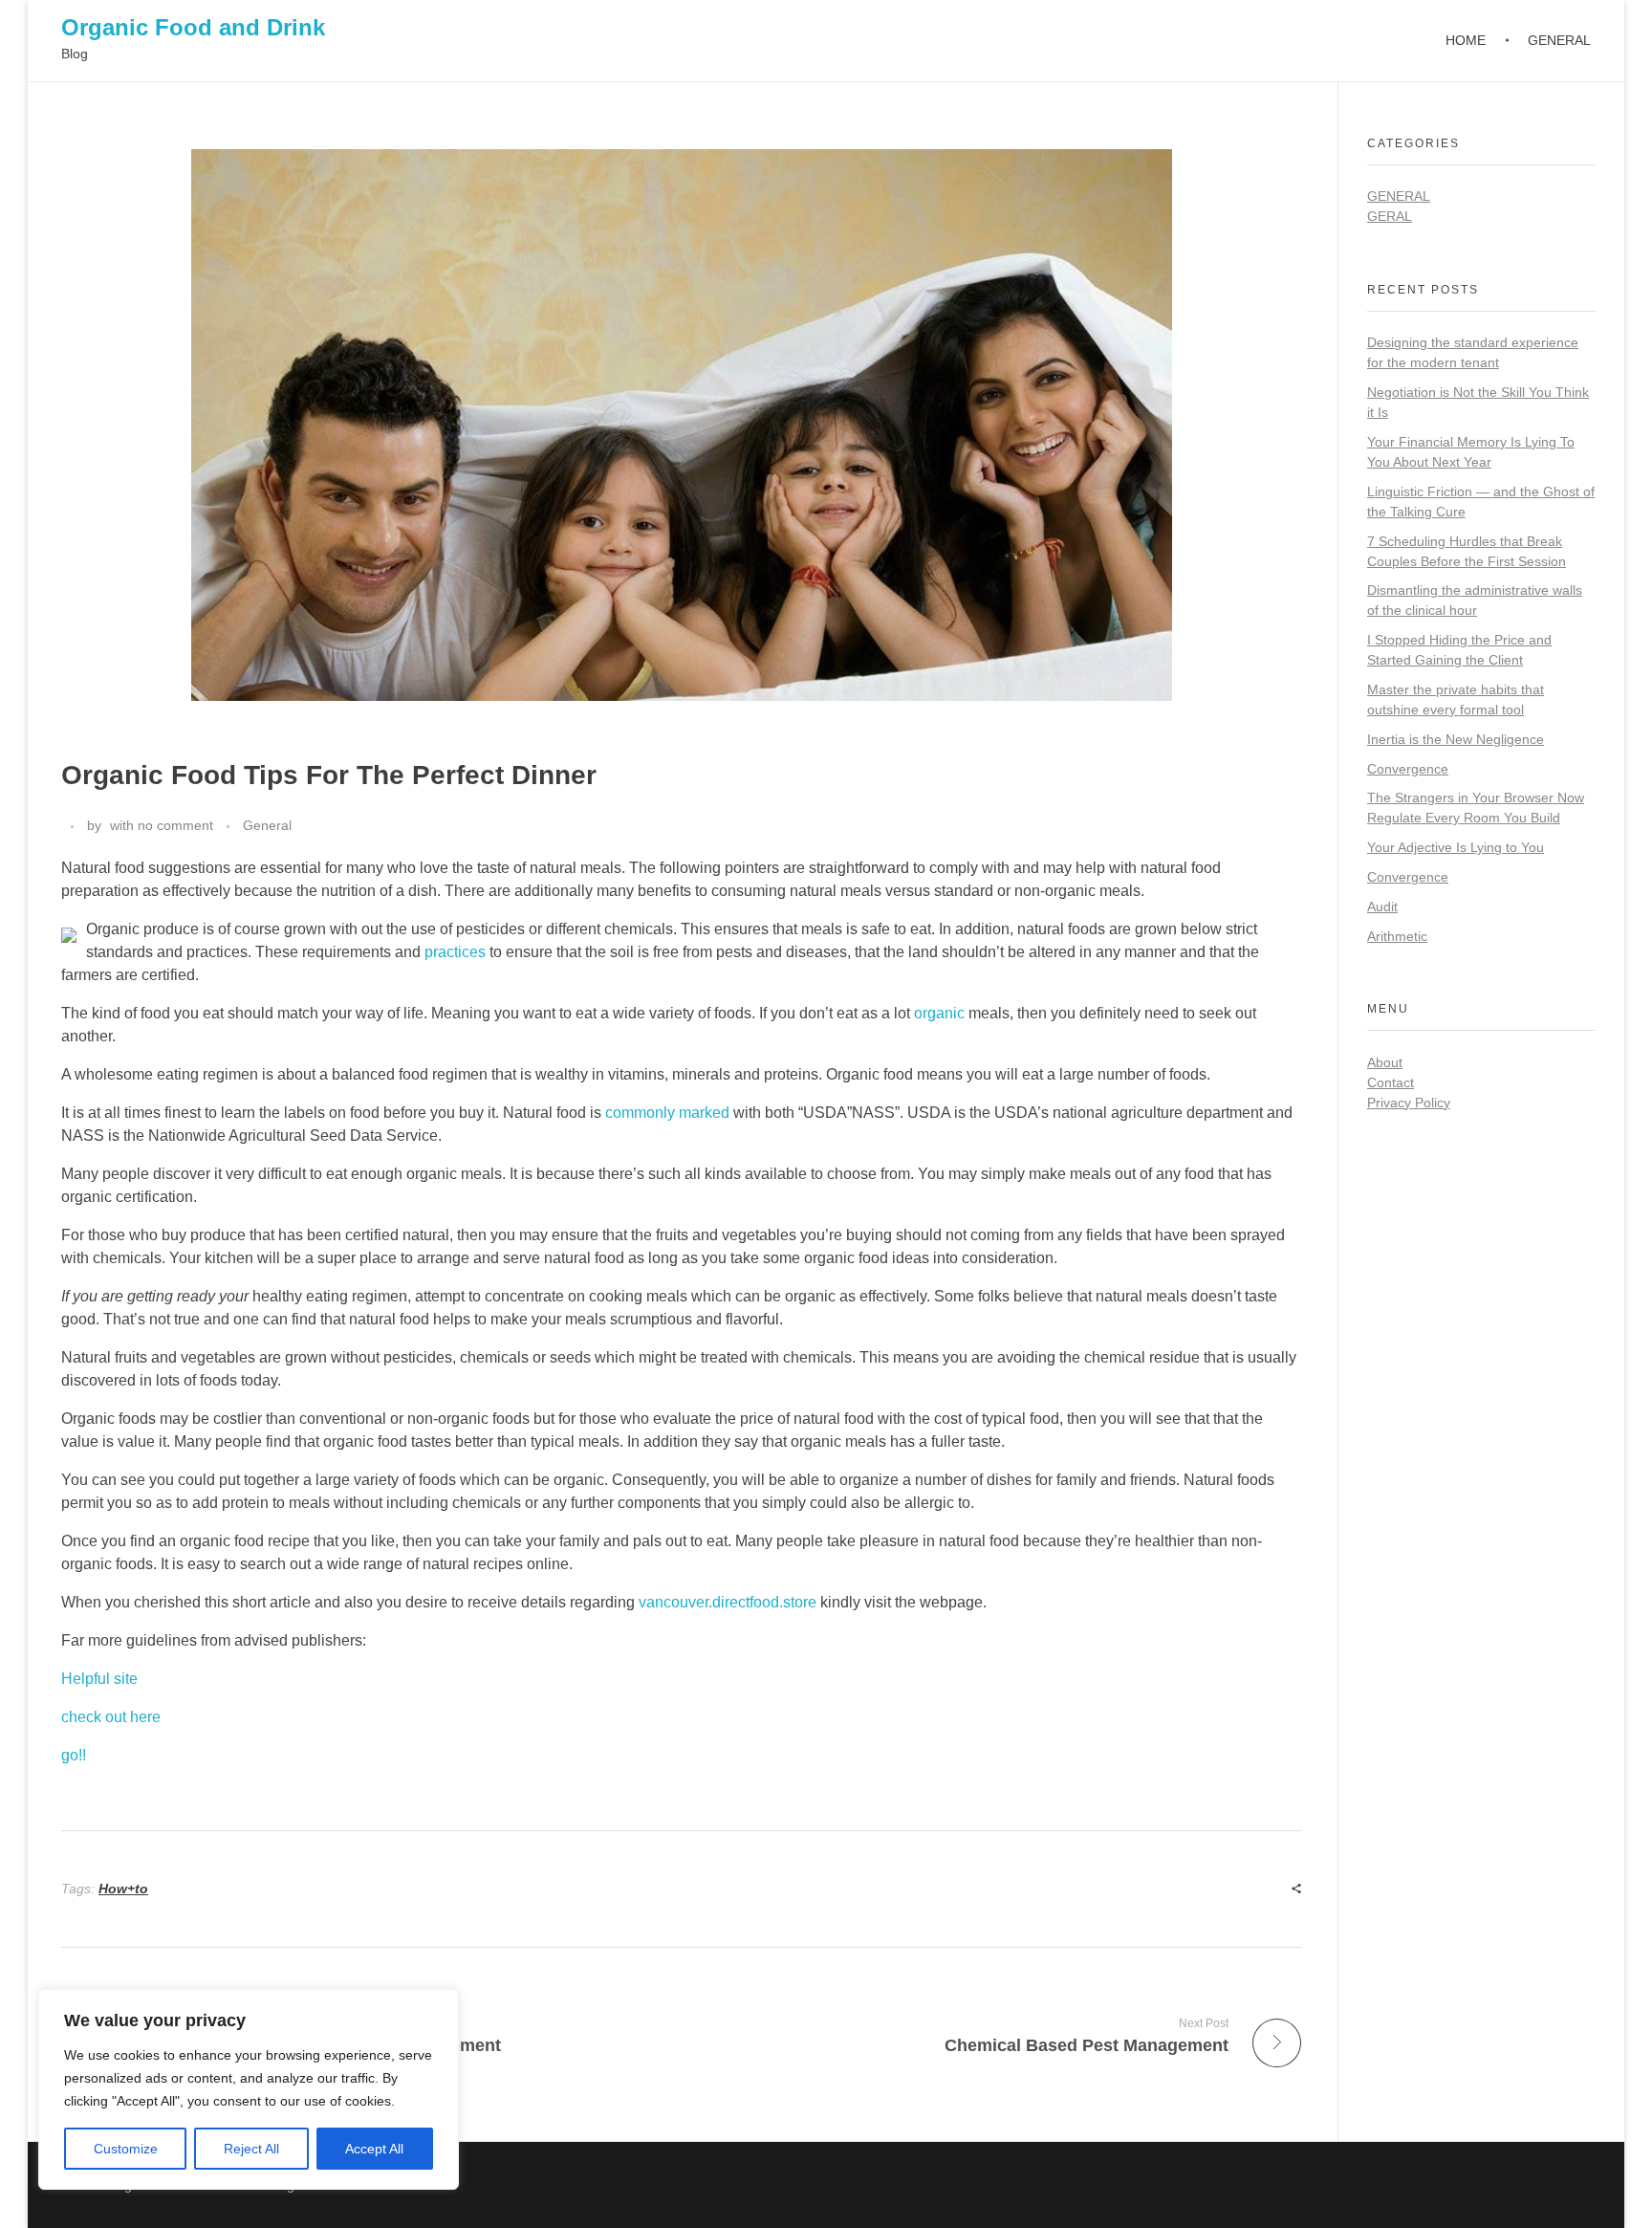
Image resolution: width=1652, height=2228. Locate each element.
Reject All (251, 2149)
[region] (249, 2089)
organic (939, 1013)
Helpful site (99, 1679)
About (1385, 1062)
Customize (126, 2149)
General (267, 825)
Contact (1391, 1082)
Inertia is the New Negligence (1456, 739)
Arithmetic (1397, 936)
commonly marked (667, 1113)
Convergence (1408, 769)
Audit (1382, 906)
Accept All (374, 2149)
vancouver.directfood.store (728, 1602)
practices (455, 952)
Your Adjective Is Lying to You (1456, 847)
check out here (111, 1717)
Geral (1390, 216)
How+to (123, 1889)
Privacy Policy (1409, 1103)
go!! (74, 1755)
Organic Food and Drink (193, 27)
